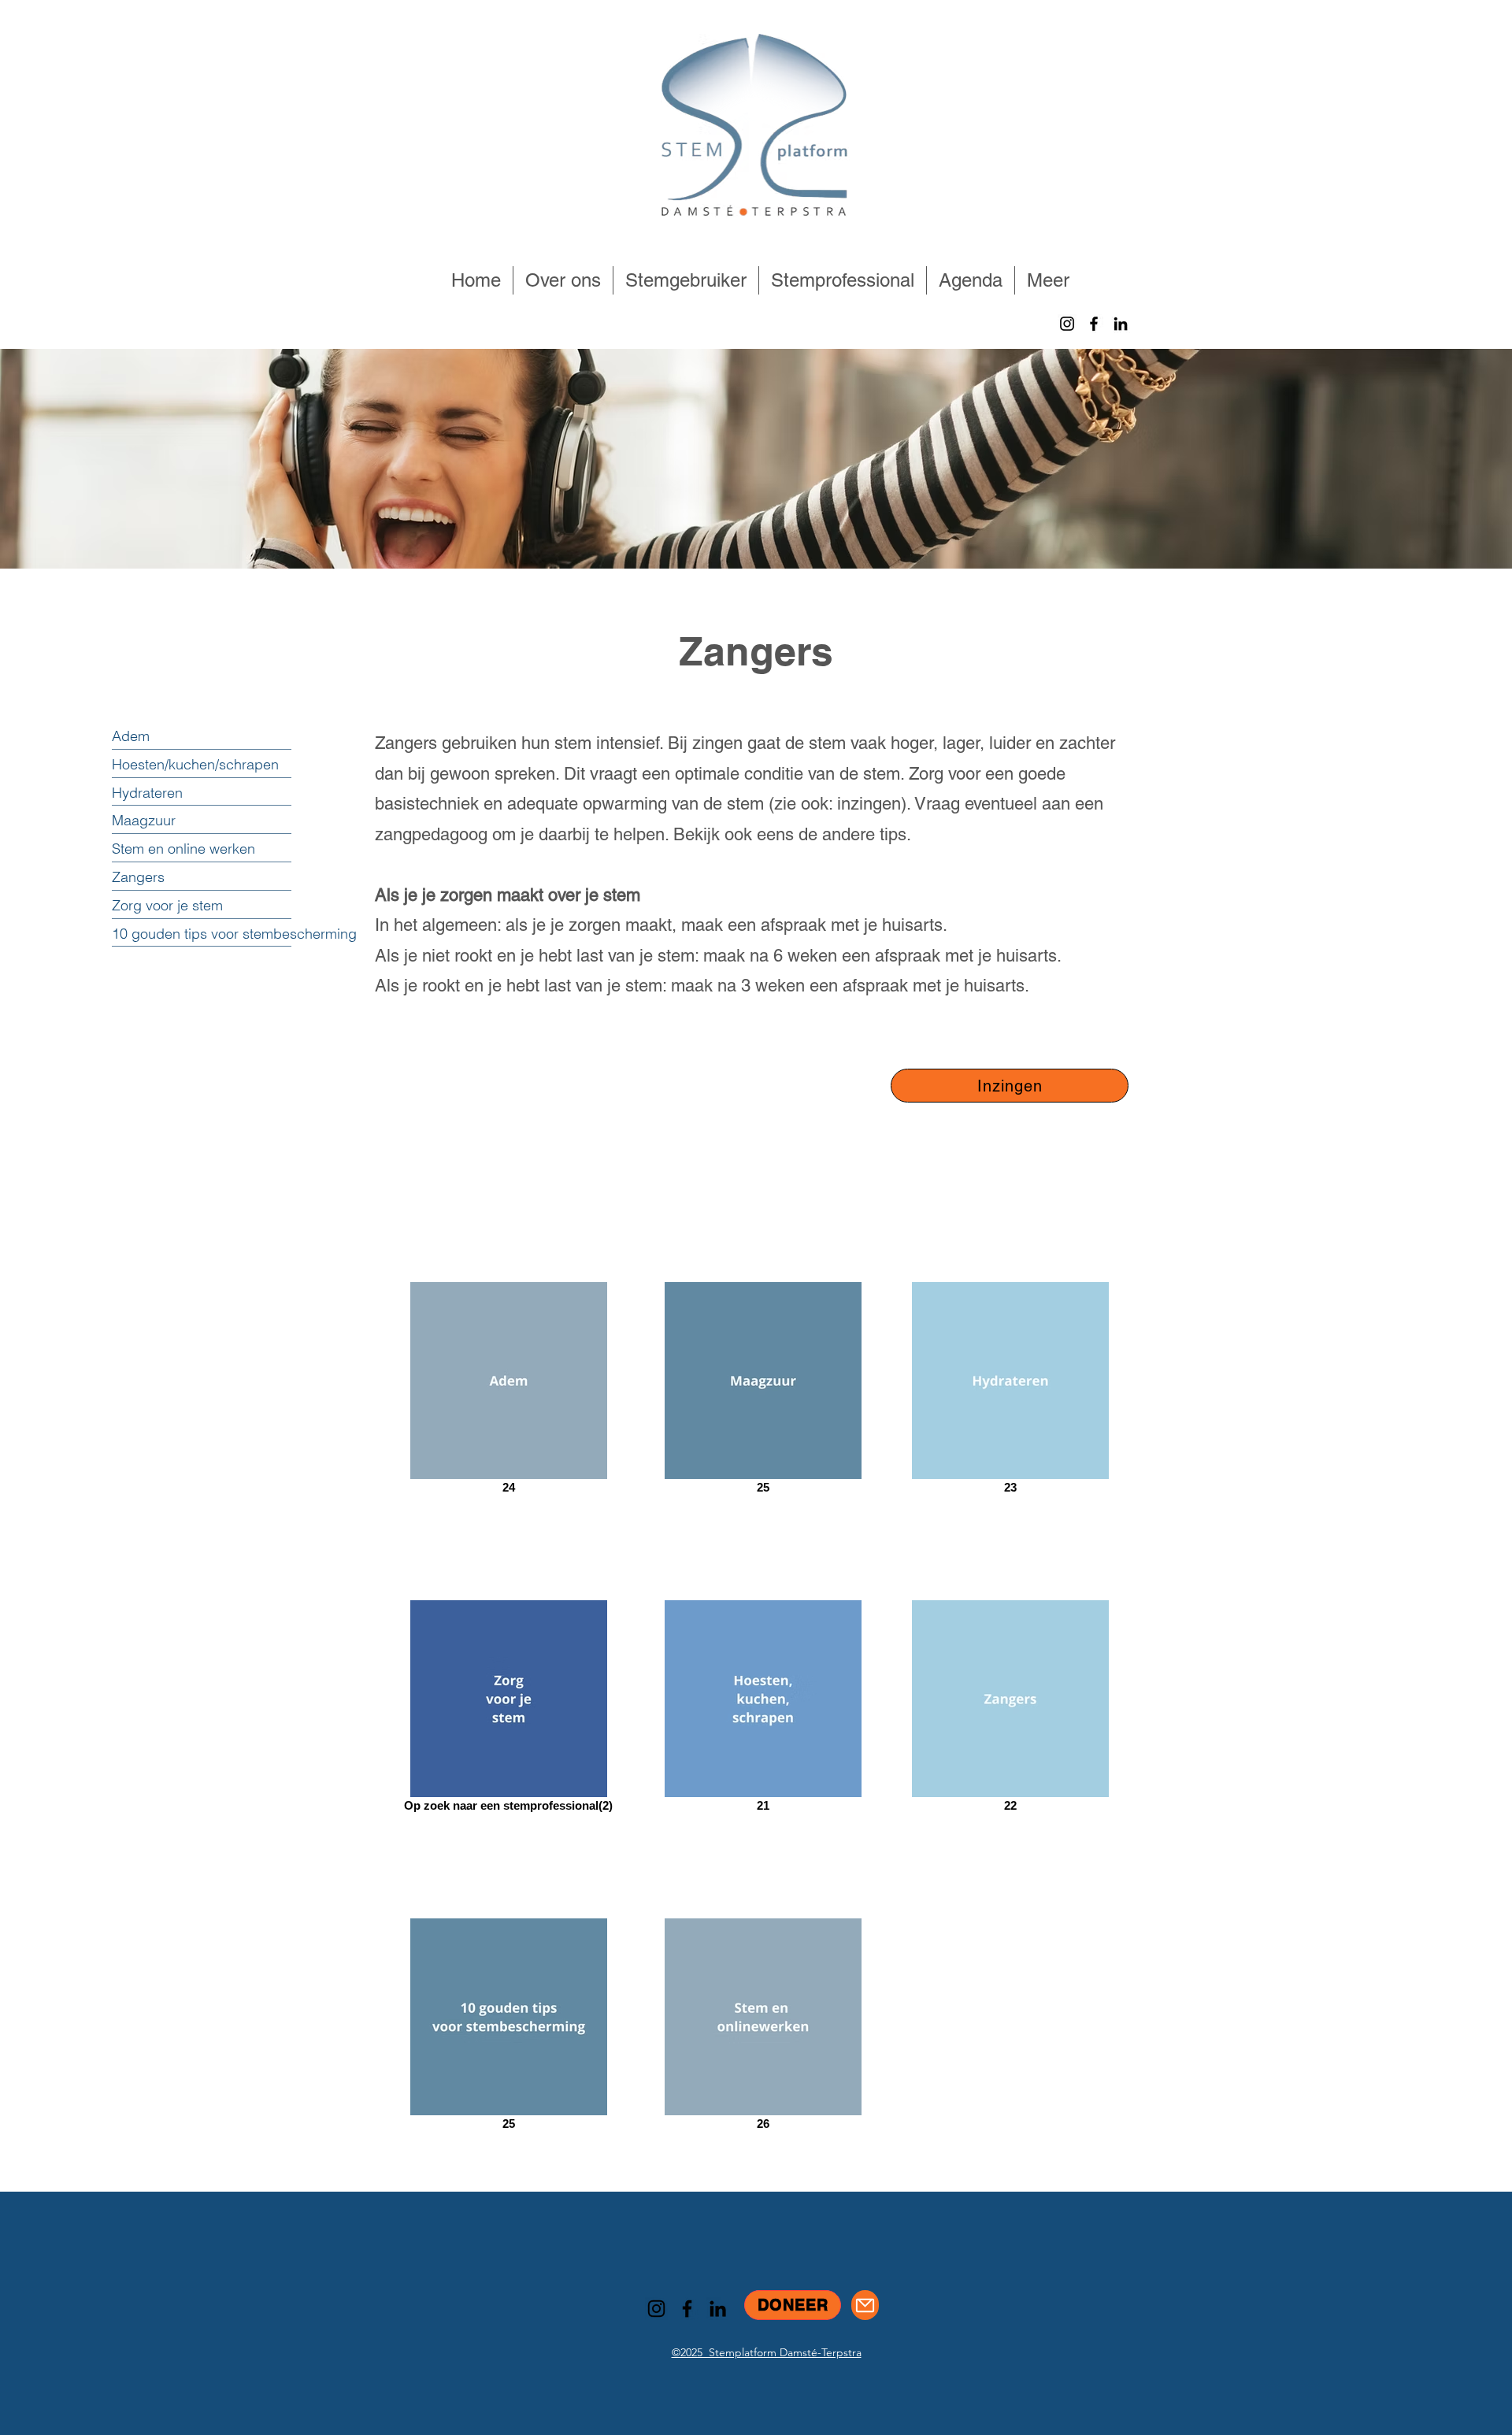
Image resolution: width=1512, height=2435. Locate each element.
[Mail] (865, 2305)
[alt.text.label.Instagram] (1067, 324)
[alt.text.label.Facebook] (1094, 324)
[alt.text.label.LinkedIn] (1121, 324)
